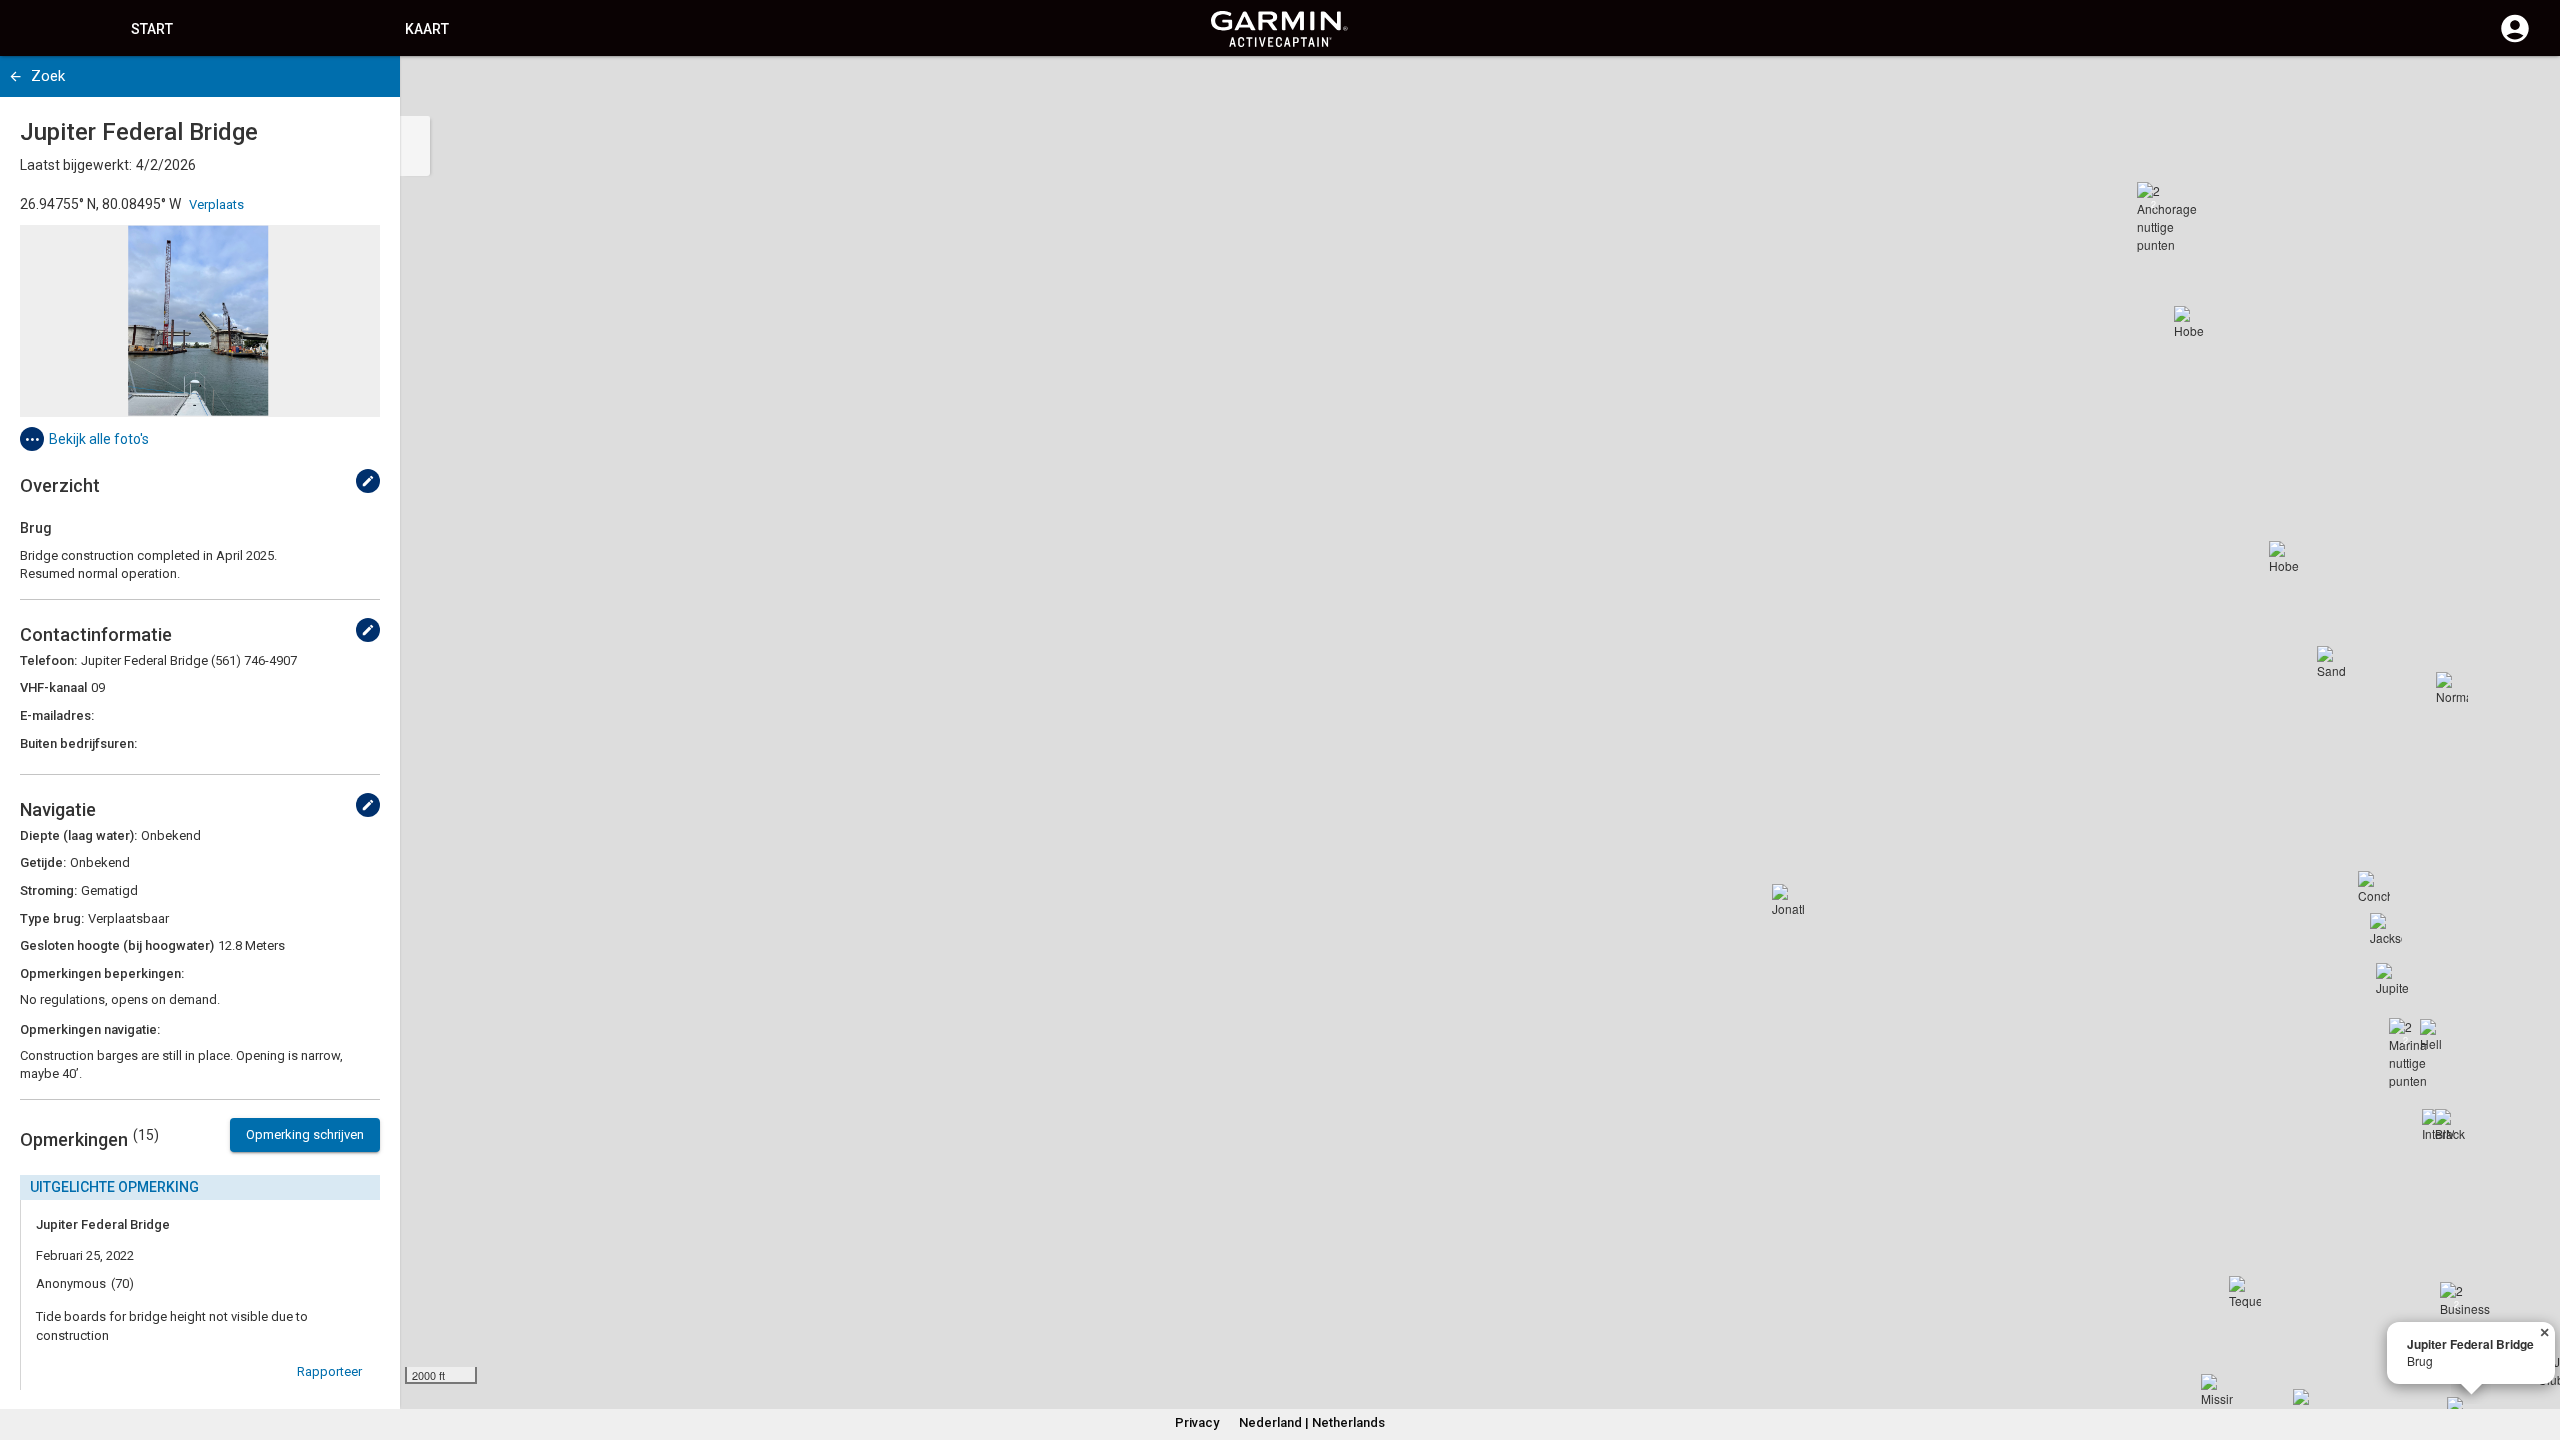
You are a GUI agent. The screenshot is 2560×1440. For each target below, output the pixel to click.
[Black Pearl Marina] (2451, 1125)
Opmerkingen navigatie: (90, 1029)
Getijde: (43, 862)
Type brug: (52, 918)
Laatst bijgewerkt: (76, 165)
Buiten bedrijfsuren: (78, 743)
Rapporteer (329, 1371)
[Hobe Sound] (2190, 322)
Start (152, 29)
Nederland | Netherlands (1312, 1422)
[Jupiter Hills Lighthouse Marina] (2392, 979)
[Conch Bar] (2374, 887)
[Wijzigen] (368, 481)
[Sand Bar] (2333, 662)
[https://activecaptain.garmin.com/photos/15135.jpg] (200, 321)
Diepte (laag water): (78, 835)
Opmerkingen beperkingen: (102, 973)
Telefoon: (48, 660)
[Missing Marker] (2217, 1390)
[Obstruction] (2309, 1405)
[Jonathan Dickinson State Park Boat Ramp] (1788, 900)
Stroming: (48, 890)
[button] (2535, 1349)
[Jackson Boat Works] (2386, 929)
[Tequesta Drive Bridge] (2245, 1292)
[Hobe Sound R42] (2285, 557)
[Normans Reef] (2452, 688)
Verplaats (216, 204)
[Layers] (2526, 90)
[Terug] (15, 76)
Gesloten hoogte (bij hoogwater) (117, 945)
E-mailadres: (57, 715)
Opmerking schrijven (305, 1134)
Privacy (1197, 1422)
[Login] (2515, 40)
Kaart (427, 29)
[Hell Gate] (2436, 1035)
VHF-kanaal (53, 687)
